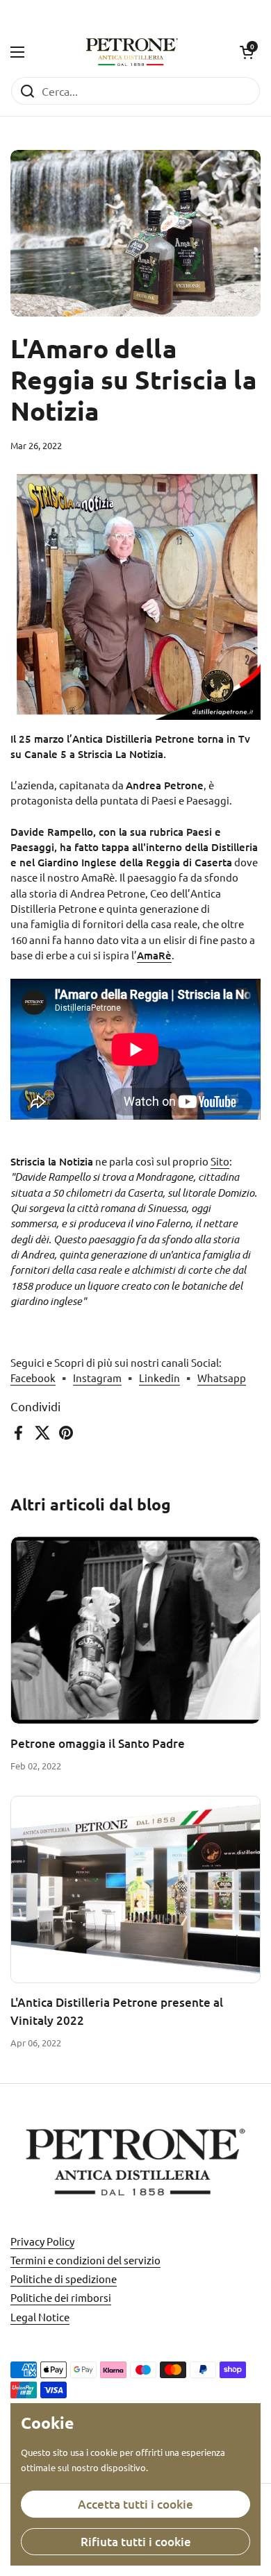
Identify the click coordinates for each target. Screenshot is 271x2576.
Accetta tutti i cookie (135, 2504)
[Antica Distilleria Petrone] (132, 52)
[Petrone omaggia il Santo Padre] (135, 1630)
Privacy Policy (42, 2241)
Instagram (97, 1378)
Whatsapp (222, 1378)
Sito (220, 1161)
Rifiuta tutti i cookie (136, 2542)
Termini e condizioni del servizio (85, 2260)
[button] (247, 52)
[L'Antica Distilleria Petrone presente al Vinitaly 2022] (135, 1890)
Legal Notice (40, 2317)
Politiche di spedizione (64, 2279)
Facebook (33, 1378)
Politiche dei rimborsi (61, 2297)
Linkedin (159, 1378)
